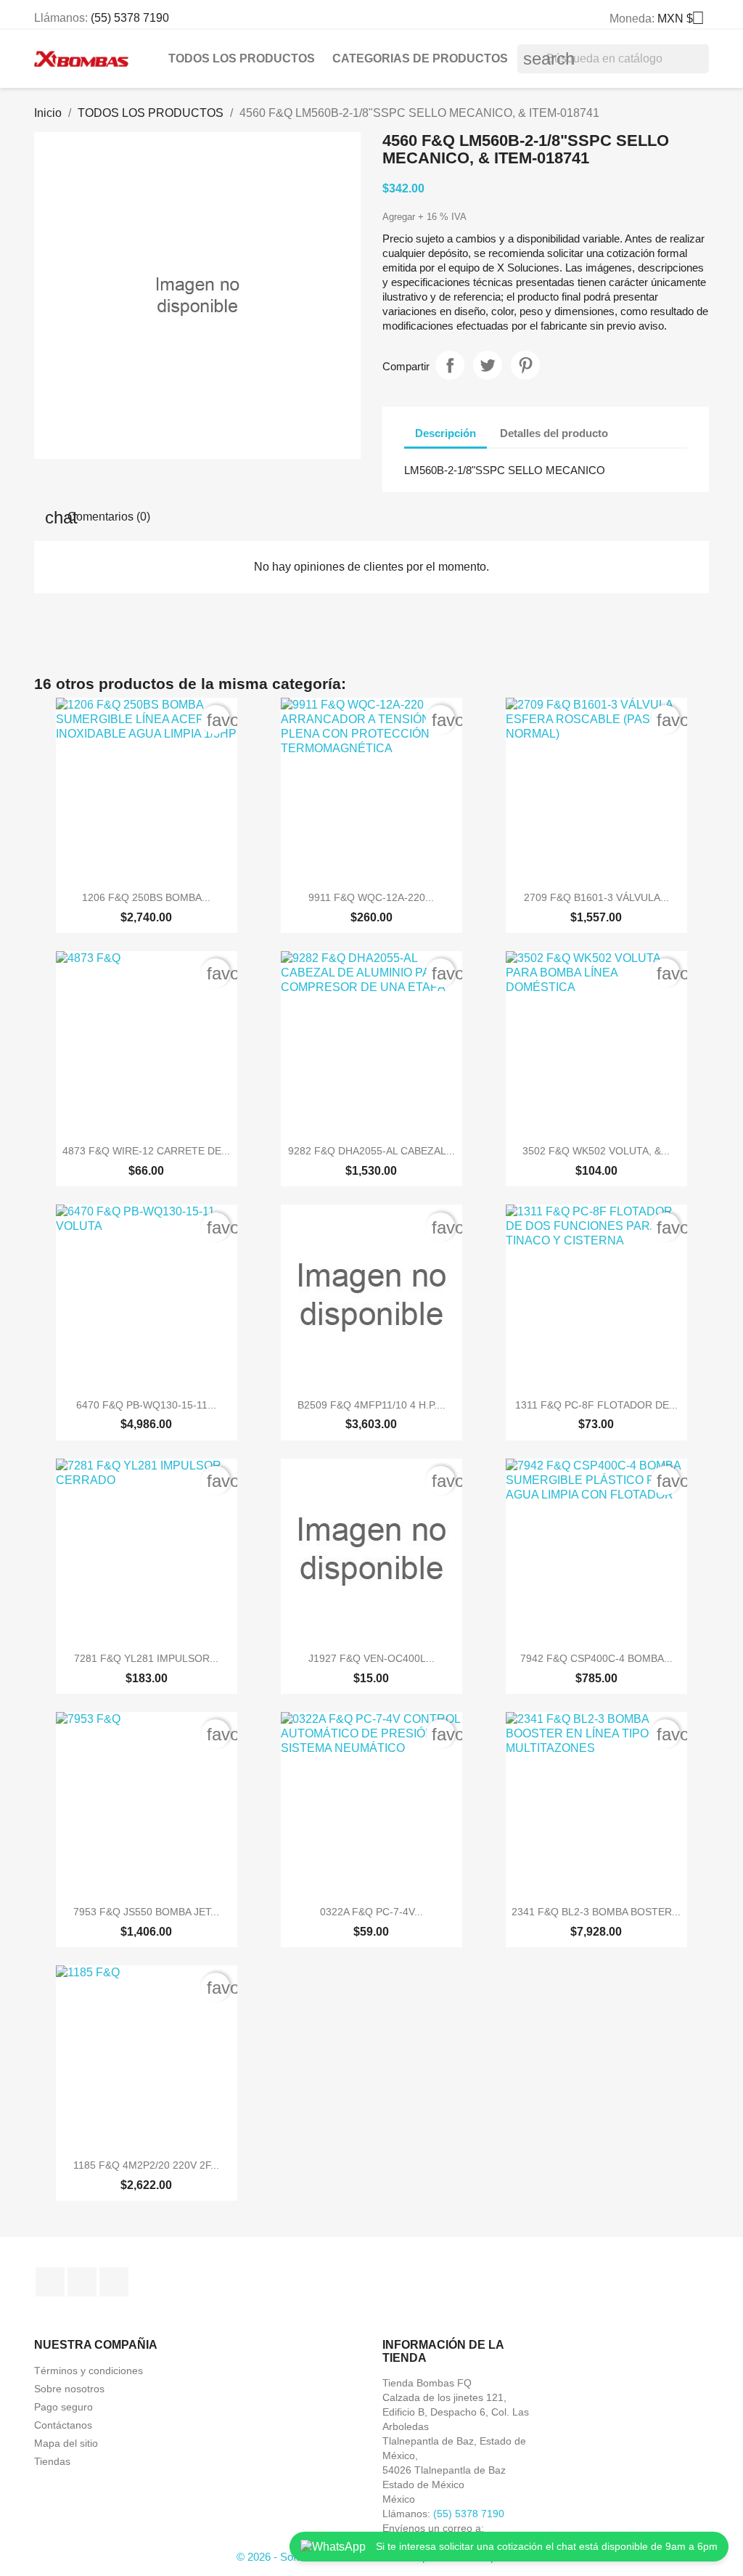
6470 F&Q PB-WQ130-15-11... (146, 1405)
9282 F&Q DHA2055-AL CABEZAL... (371, 1151)
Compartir (450, 365)
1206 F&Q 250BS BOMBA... (146, 897)
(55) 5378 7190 (130, 18)
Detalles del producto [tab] (554, 433)
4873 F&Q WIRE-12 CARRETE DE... (146, 1151)
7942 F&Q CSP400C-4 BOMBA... (596, 1658)
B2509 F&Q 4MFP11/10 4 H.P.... (371, 1405)
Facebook (50, 2282)
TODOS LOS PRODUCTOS (242, 58)
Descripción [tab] (446, 433)
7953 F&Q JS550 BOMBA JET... (146, 1912)
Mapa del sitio (66, 2443)
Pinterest (525, 365)
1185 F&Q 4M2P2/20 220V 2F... (146, 2165)
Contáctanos (63, 2425)
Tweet (488, 365)
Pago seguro (63, 2407)
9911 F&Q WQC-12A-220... (371, 897)
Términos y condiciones (89, 2371)
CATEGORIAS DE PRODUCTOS (420, 58)
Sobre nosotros (69, 2389)
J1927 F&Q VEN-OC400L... (371, 1658)
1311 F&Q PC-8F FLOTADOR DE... (596, 1405)
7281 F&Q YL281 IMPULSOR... (146, 1658)
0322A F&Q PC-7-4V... (371, 1912)
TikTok (114, 2282)
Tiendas (52, 2461)
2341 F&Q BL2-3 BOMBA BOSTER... (596, 1912)
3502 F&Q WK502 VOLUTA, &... (596, 1151)
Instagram (82, 2282)
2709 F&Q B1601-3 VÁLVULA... (596, 897)
